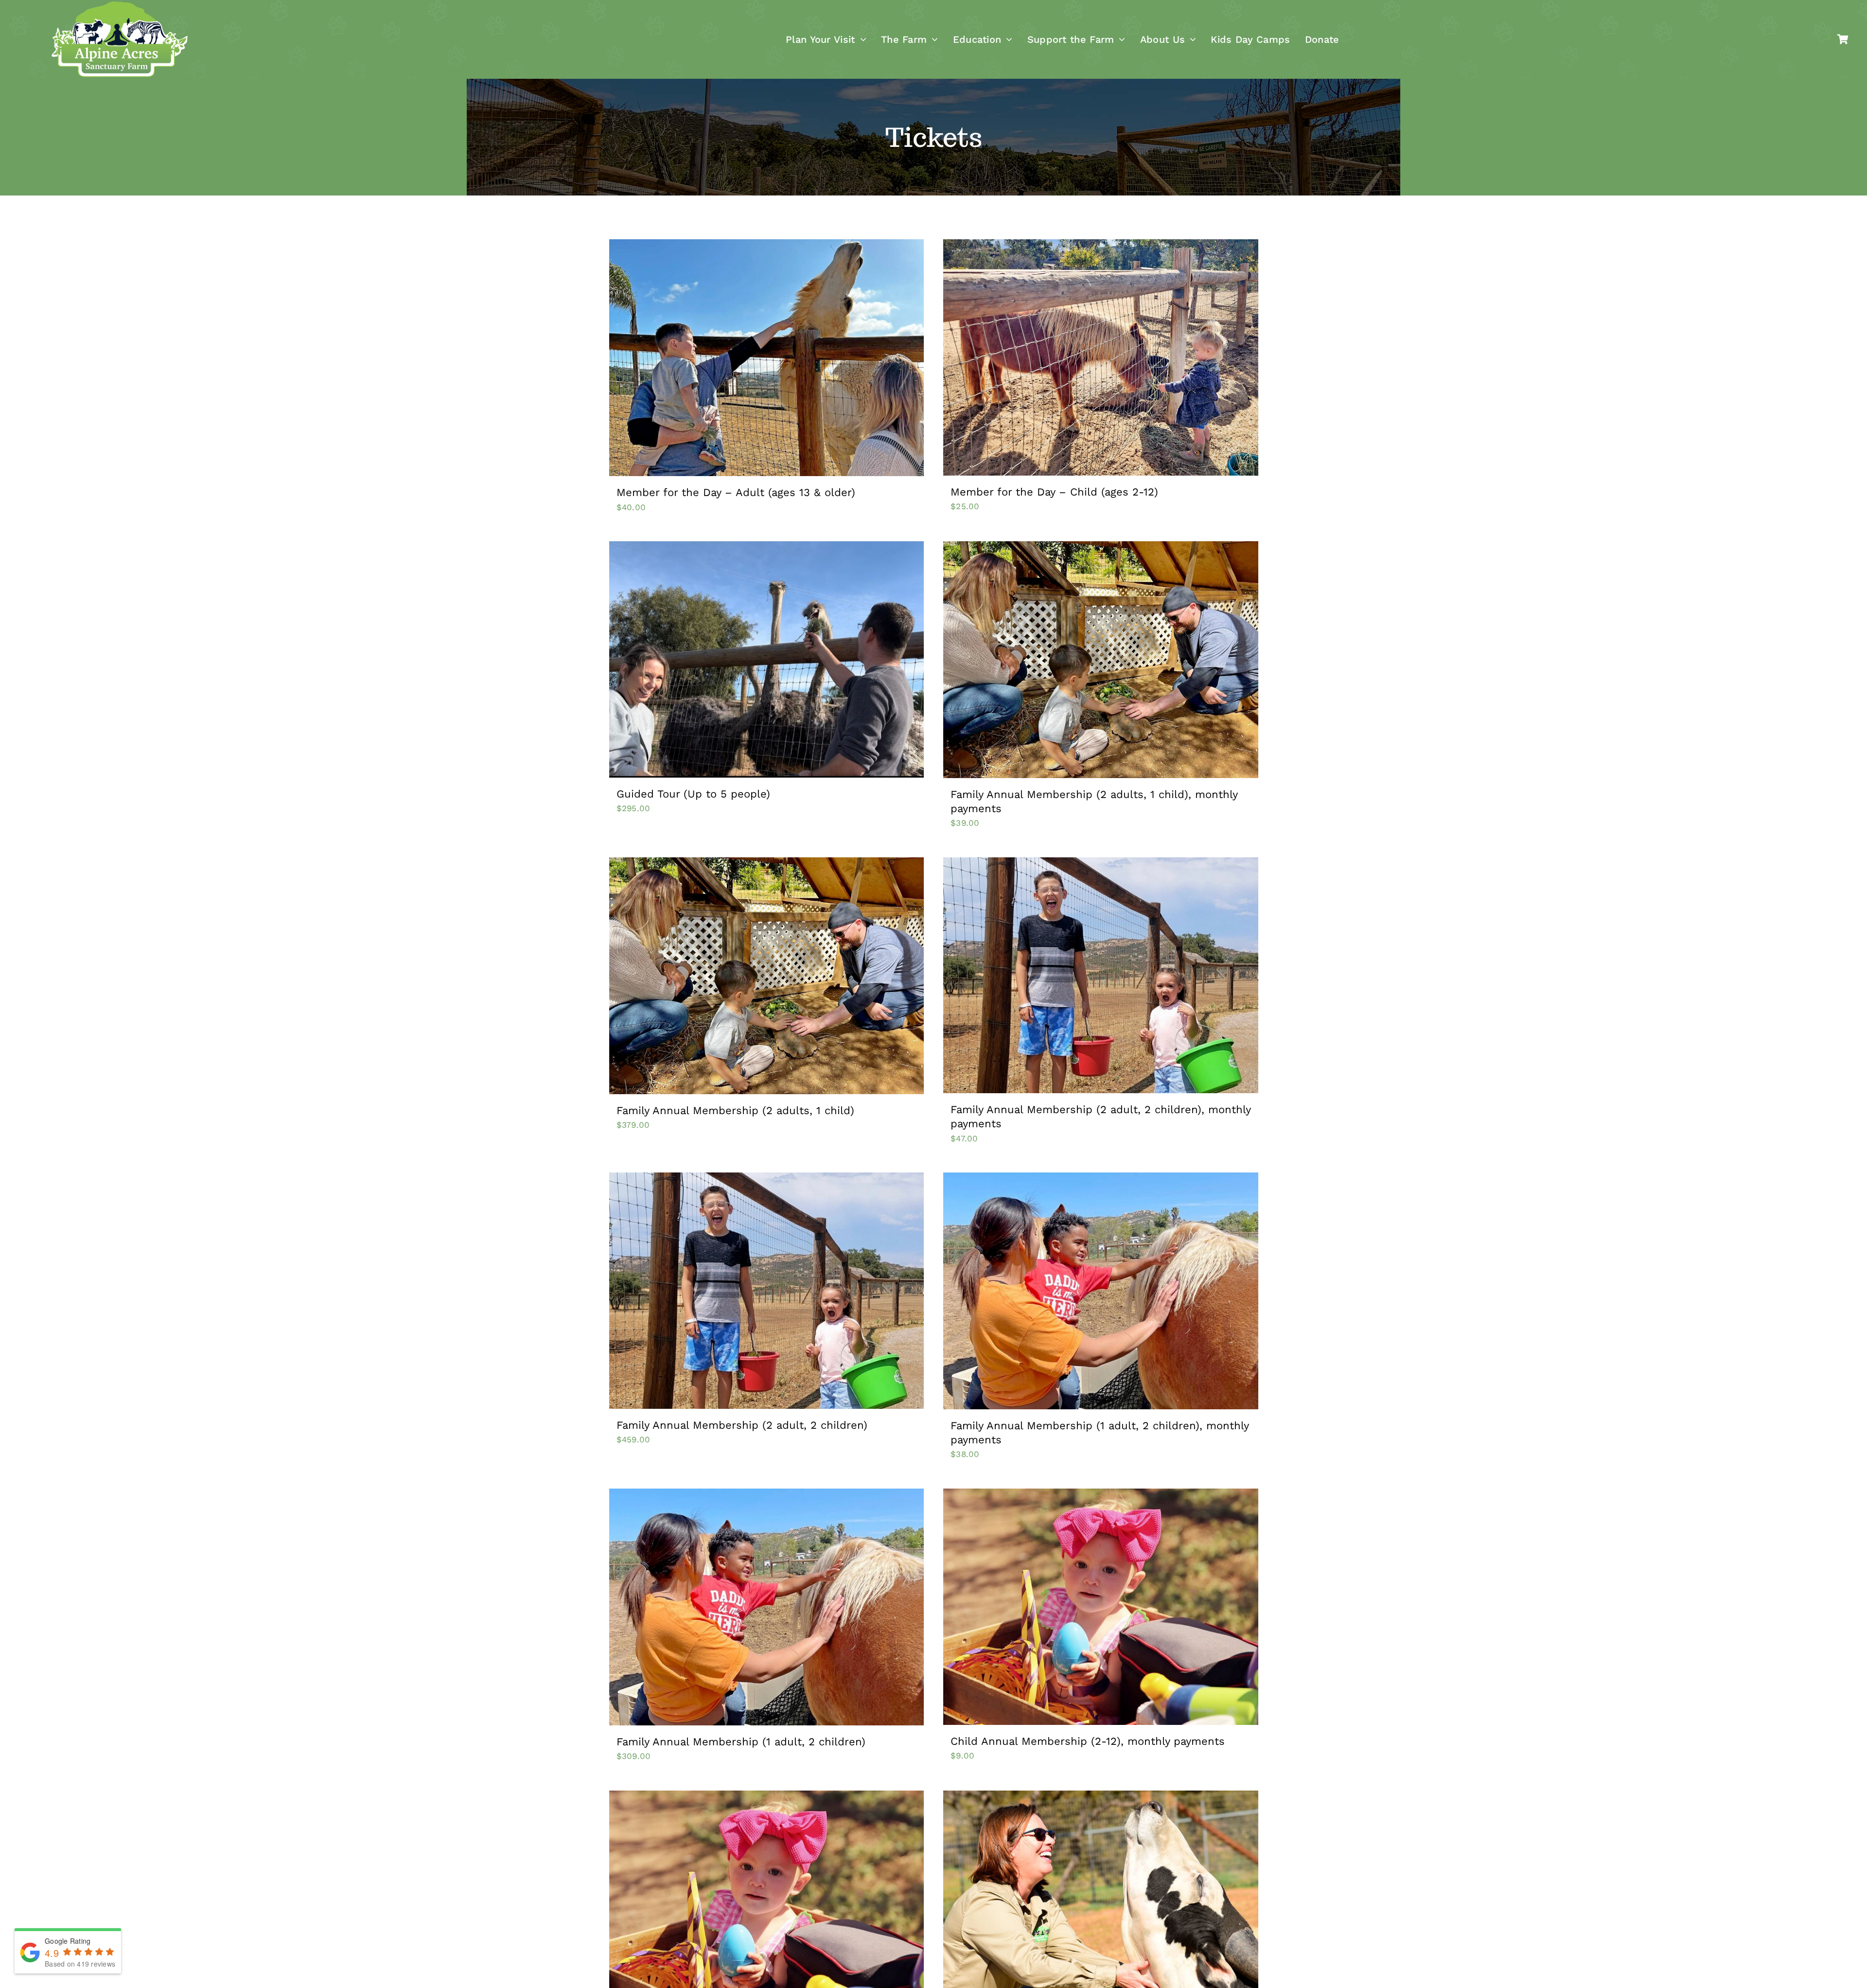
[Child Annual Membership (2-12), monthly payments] (1101, 1607)
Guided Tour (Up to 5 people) (693, 794)
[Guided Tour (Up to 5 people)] (767, 659)
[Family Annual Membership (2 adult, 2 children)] (767, 1291)
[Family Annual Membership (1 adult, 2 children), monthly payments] (1101, 1291)
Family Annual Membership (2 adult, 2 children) (742, 1425)
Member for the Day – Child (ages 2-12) (1054, 492)
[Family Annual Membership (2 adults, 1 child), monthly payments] (1101, 660)
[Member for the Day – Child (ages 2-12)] (1101, 357)
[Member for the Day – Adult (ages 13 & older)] (767, 358)
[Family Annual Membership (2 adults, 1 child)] (767, 976)
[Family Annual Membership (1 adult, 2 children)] (767, 1607)
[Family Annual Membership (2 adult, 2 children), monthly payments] (1101, 976)
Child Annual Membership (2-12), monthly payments (1088, 1741)
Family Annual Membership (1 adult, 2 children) (741, 1742)
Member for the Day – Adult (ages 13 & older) (736, 492)
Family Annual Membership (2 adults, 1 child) (735, 1110)
